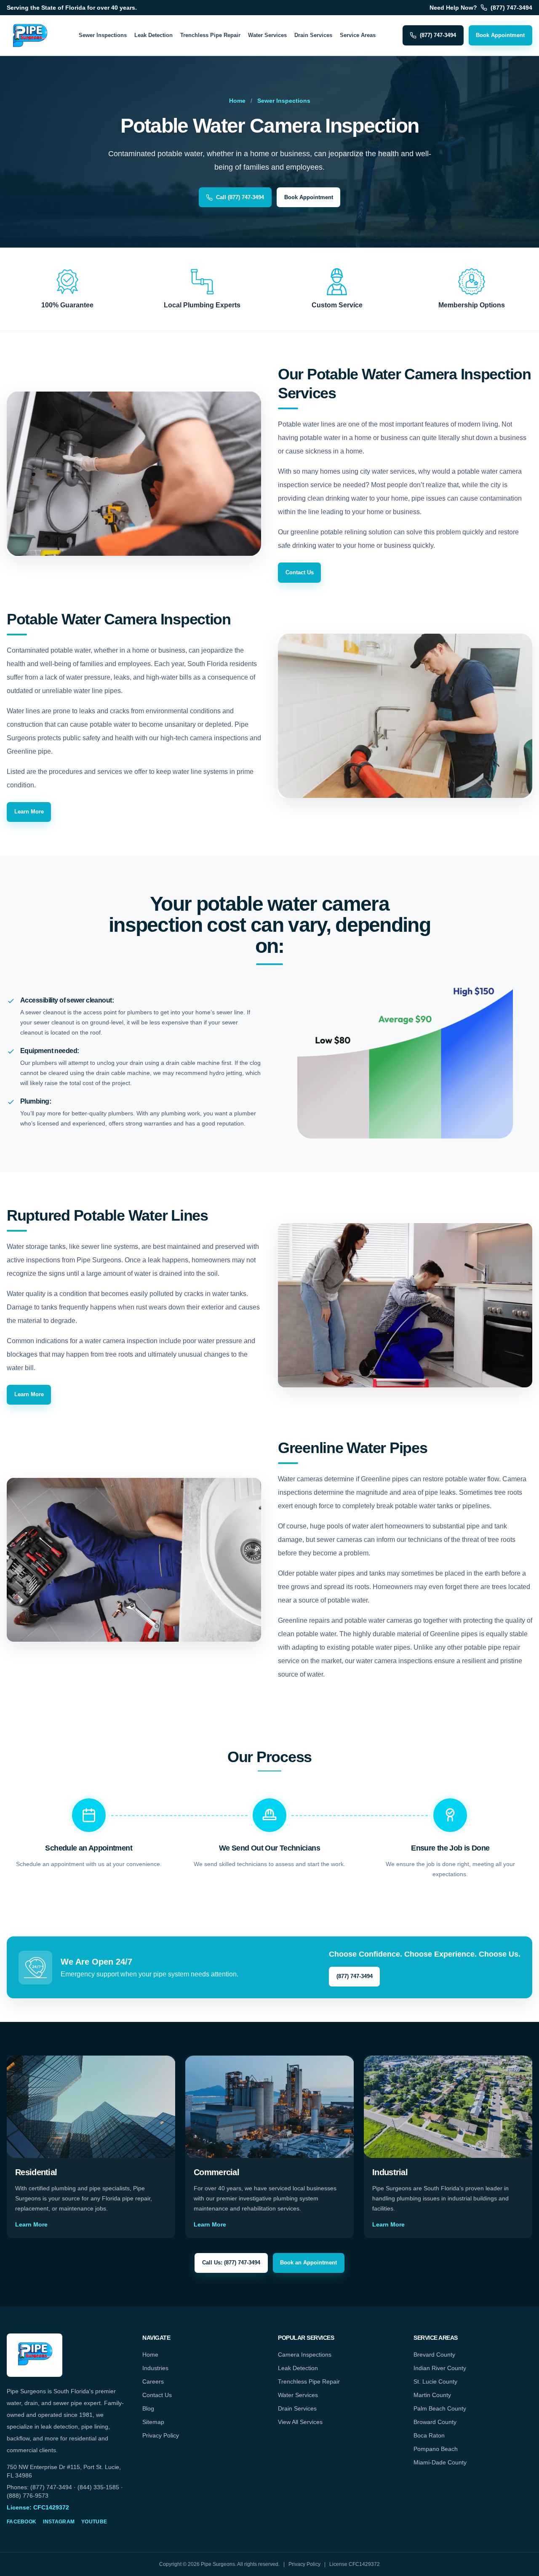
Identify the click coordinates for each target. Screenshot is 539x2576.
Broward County (435, 2422)
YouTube (94, 2522)
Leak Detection (153, 35)
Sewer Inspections (103, 35)
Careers (153, 2381)
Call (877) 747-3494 (240, 197)
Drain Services (313, 35)
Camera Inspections (305, 2355)
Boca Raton (429, 2435)
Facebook (21, 2522)
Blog (148, 2408)
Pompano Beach (436, 2449)
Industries (155, 2368)
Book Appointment (500, 35)
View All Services (300, 2422)
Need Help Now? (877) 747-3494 (481, 8)
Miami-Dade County (440, 2462)
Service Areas (358, 35)
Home (237, 101)
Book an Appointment (308, 2263)
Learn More (29, 812)
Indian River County (440, 2368)
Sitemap (153, 2422)
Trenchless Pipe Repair (210, 35)
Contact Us (300, 572)
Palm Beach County (440, 2408)
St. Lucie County (435, 2381)
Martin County (432, 2395)
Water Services (267, 35)
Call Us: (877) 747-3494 (231, 2263)
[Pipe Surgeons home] (29, 35)
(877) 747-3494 (438, 35)
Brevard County (434, 2355)
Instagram (59, 2522)
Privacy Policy (161, 2435)
